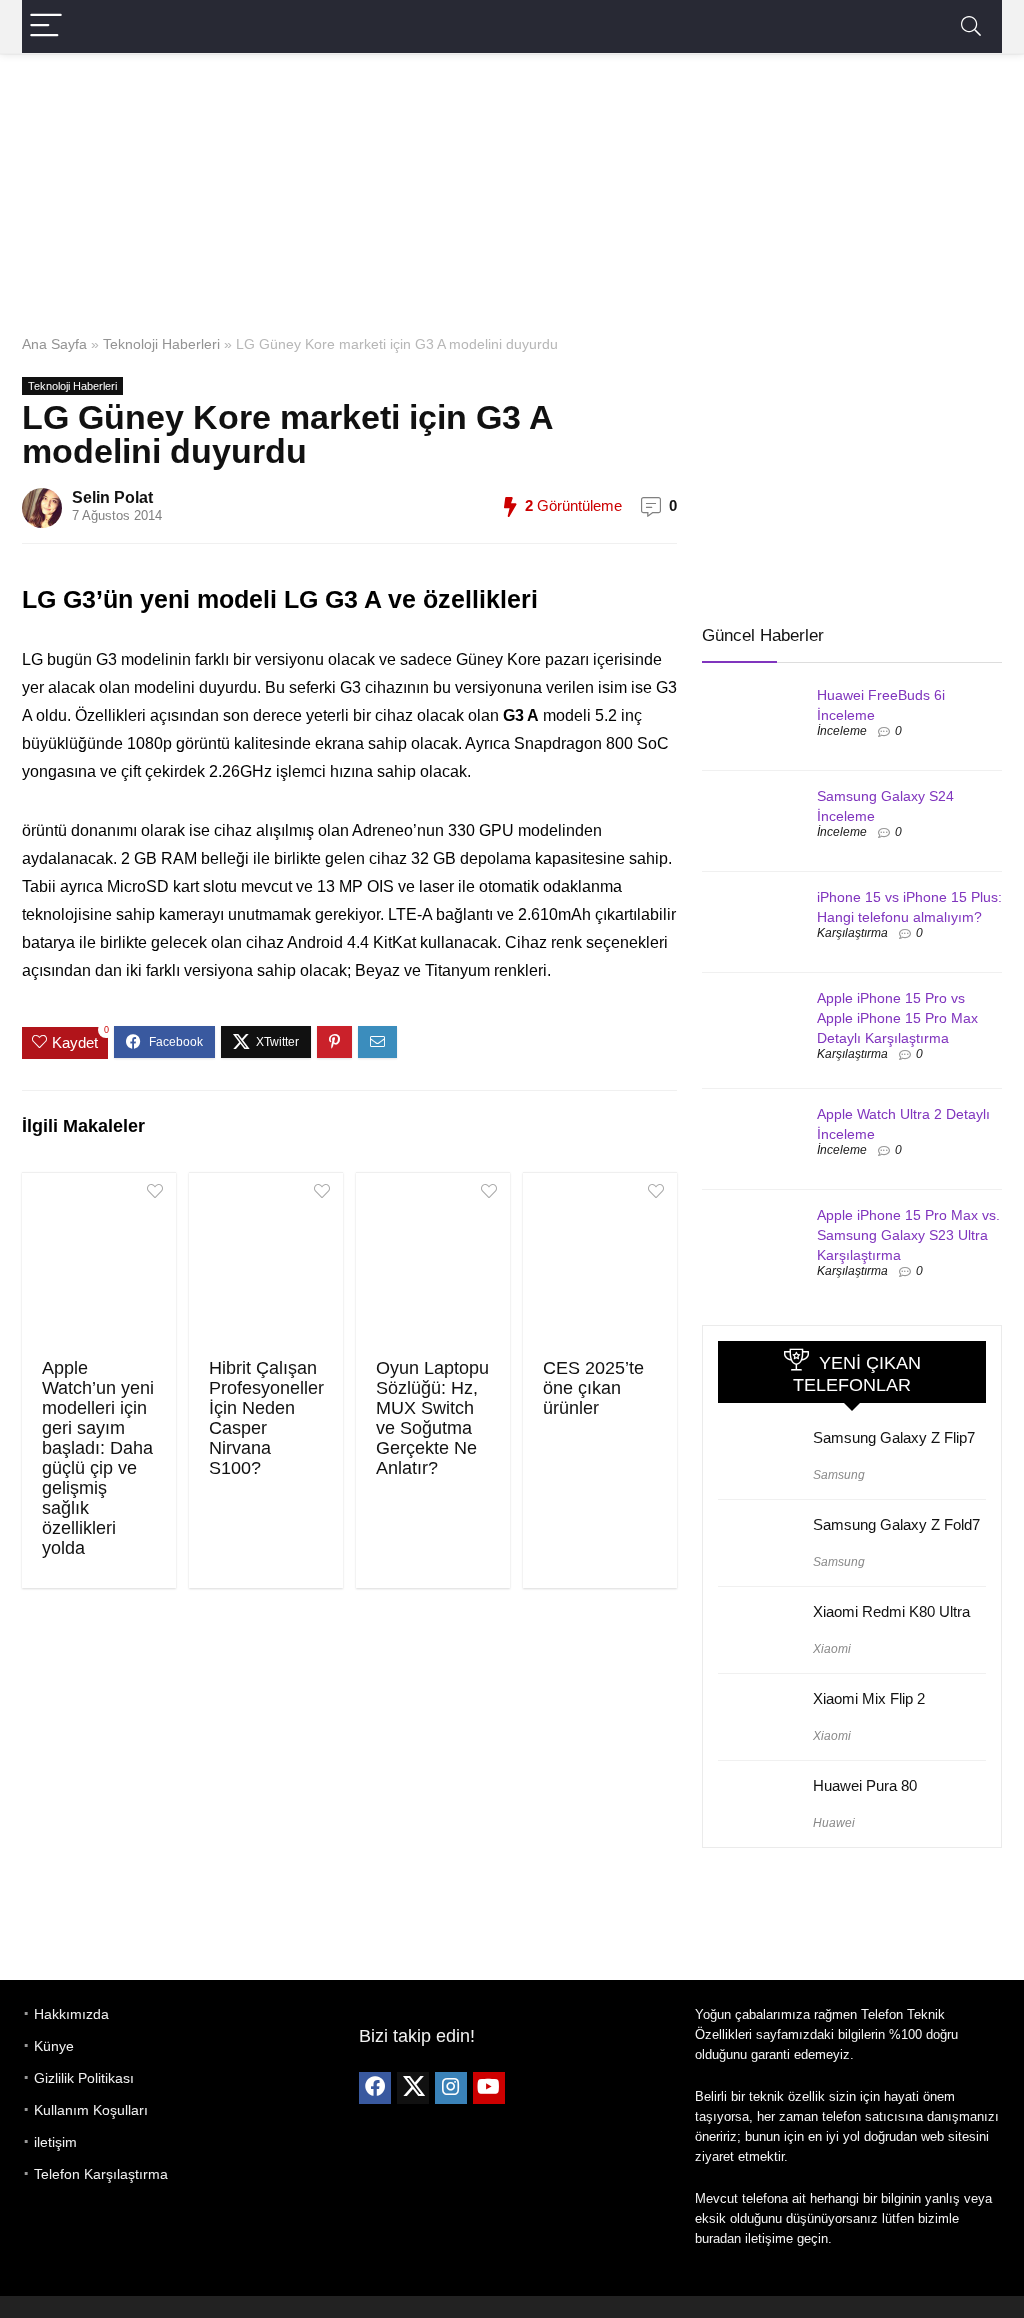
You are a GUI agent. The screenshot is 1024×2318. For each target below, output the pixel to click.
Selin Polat (112, 497)
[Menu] (46, 26)
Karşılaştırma (852, 933)
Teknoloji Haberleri (161, 344)
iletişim (55, 2142)
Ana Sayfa (54, 344)
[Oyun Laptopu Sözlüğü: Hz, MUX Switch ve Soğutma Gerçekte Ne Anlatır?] (433, 1263)
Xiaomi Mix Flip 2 (869, 1698)
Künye (54, 2046)
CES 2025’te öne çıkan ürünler (593, 1388)
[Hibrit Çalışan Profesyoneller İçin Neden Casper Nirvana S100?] (266, 1263)
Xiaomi (832, 1649)
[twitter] (413, 2088)
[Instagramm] (451, 2088)
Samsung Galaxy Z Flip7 (894, 1437)
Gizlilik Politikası (84, 2078)
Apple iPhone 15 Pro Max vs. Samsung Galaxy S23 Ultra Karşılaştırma (908, 1235)
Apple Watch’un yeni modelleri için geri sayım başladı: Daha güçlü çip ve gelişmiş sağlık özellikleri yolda (98, 1458)
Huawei (834, 1823)
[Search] (971, 26)
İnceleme (842, 731)
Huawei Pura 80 (865, 1785)
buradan (718, 2238)
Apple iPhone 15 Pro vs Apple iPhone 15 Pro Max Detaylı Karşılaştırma (897, 1018)
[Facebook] (375, 2088)
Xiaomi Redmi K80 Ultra (891, 1611)
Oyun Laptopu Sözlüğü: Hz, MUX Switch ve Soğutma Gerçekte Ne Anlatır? (432, 1418)
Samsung (839, 1475)
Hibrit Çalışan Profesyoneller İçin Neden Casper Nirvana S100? (266, 1418)
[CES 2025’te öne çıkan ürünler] (600, 1263)
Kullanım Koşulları (91, 2110)
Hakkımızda (71, 2014)
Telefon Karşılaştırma (101, 2174)
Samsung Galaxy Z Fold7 (896, 1524)
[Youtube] (489, 2088)
